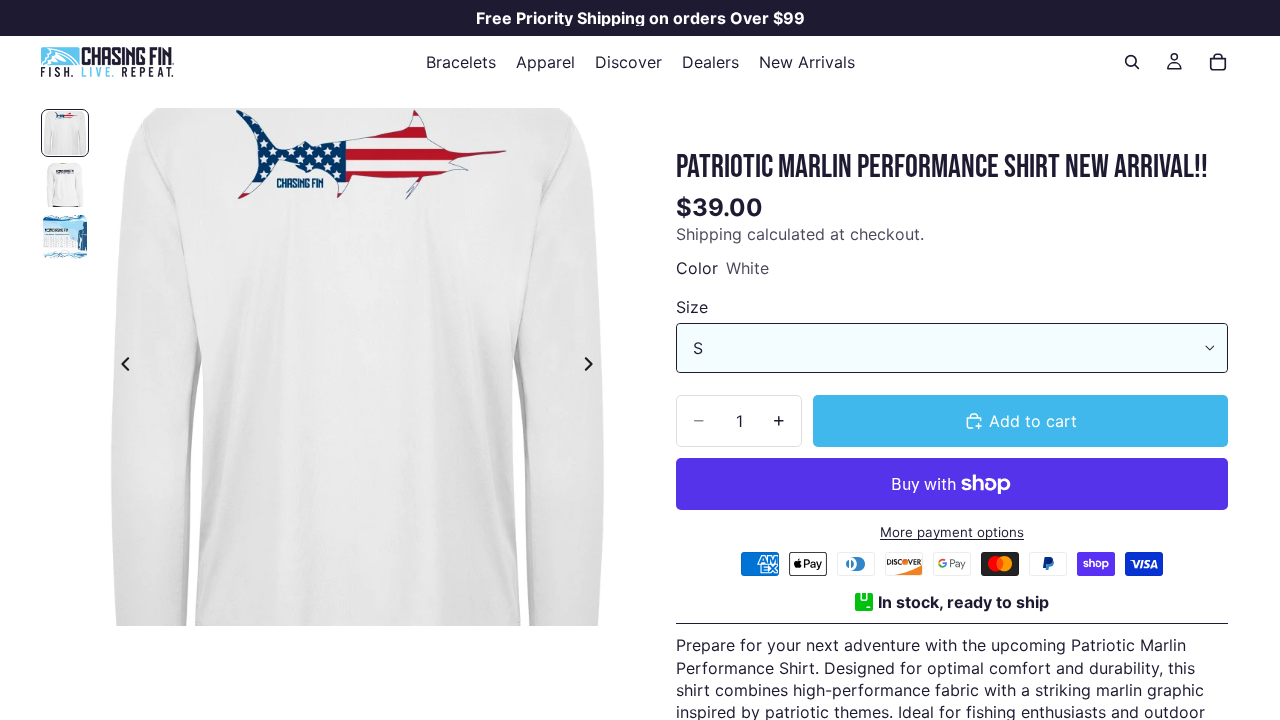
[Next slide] (594, 367)
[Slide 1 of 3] (65, 133)
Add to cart (1033, 421)
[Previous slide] (120, 367)
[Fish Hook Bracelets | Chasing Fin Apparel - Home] (107, 62)
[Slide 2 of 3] (65, 185)
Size (692, 307)
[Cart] (1218, 62)
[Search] (1132, 62)
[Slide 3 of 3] (65, 237)
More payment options (952, 532)
